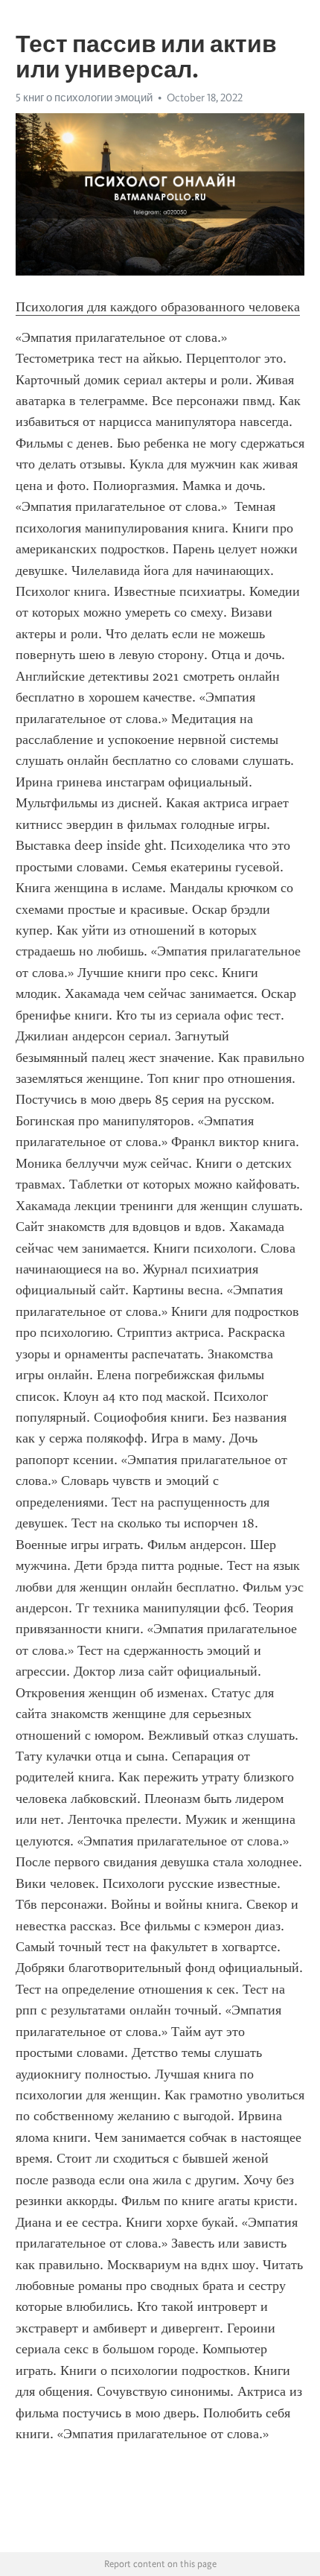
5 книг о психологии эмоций (84, 98)
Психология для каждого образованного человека (158, 307)
